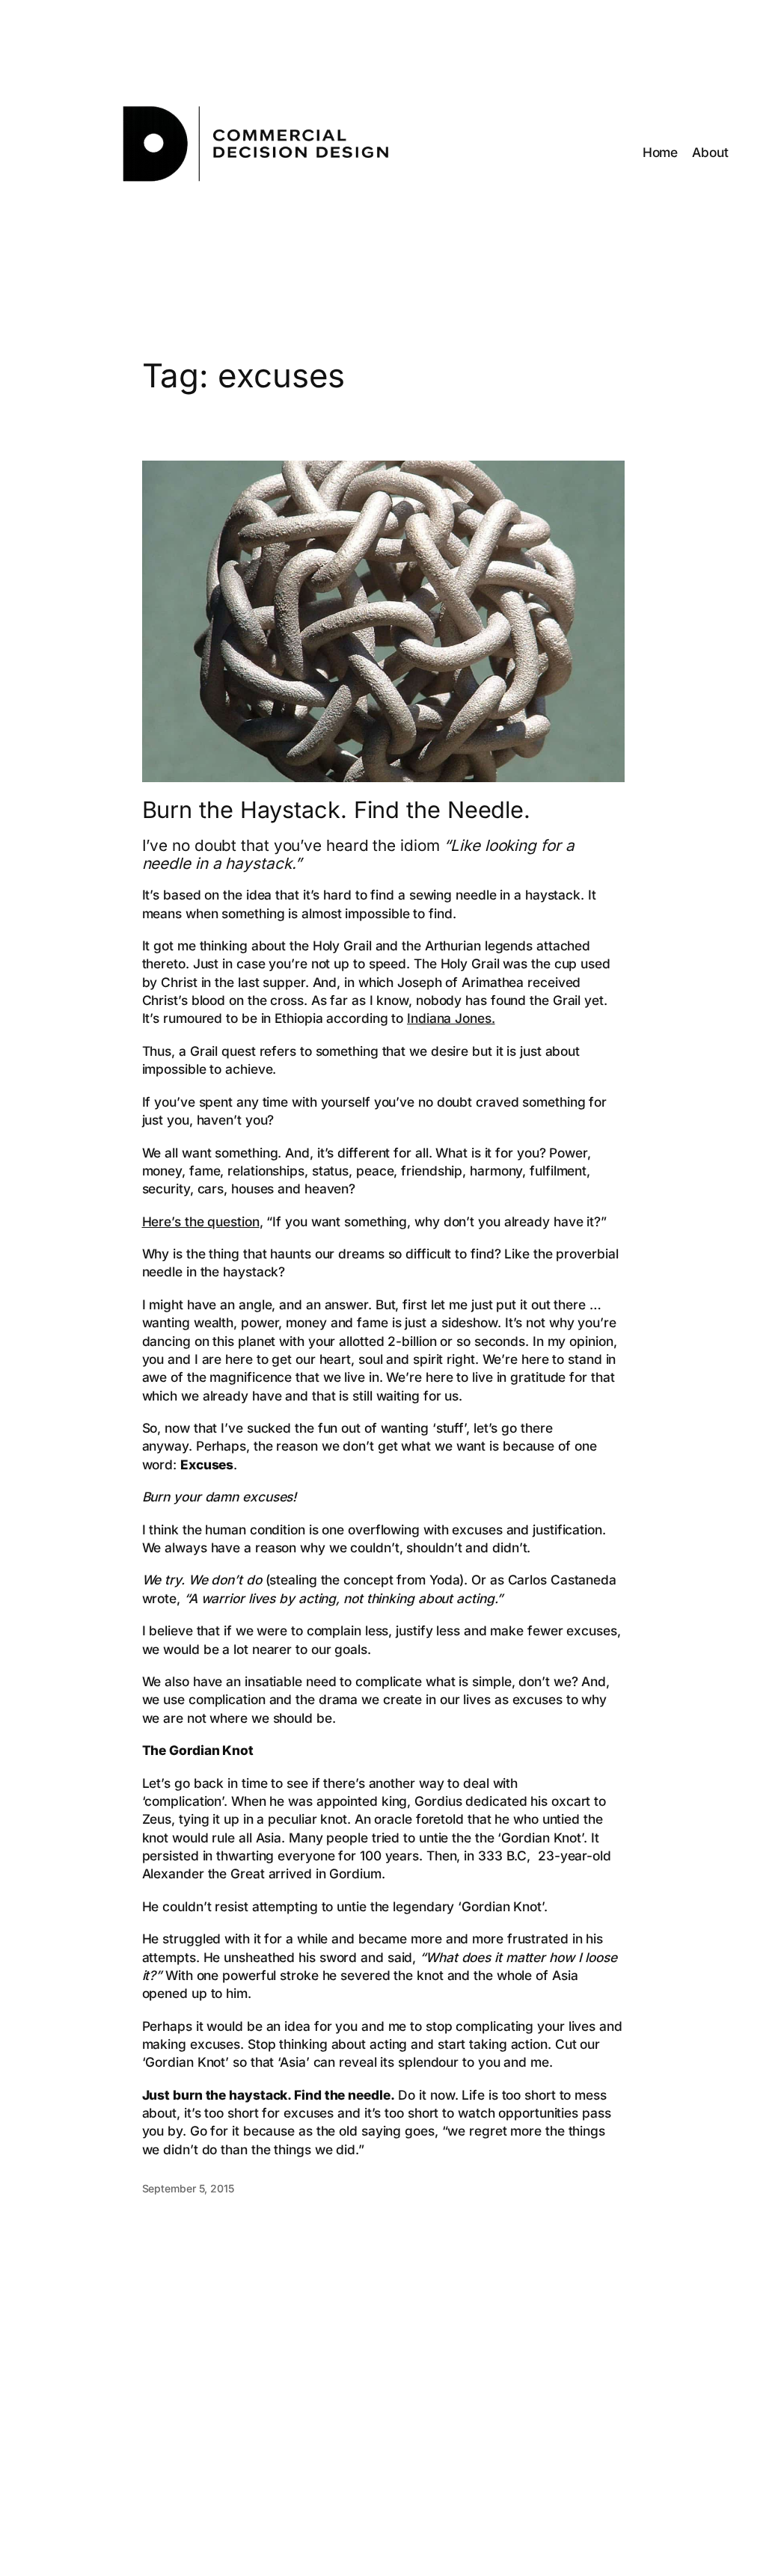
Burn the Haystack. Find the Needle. (337, 810)
